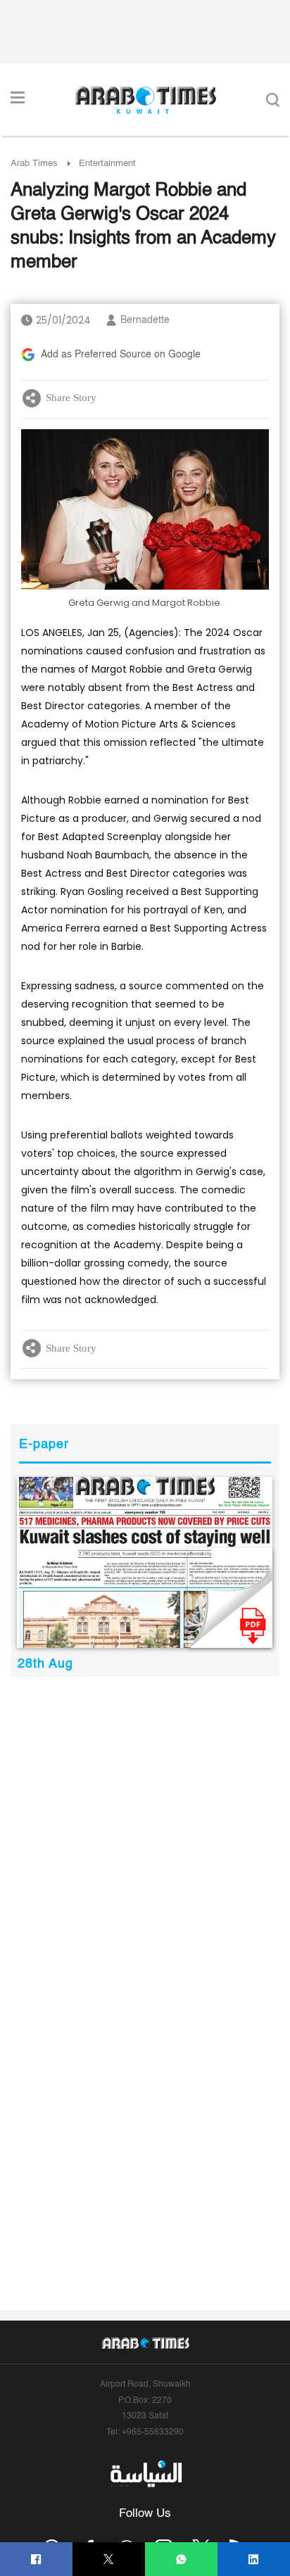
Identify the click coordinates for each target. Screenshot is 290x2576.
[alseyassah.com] (145, 2473)
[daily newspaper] (145, 1562)
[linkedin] (254, 2559)
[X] (109, 2559)
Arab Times (34, 164)
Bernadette (145, 320)
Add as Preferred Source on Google (121, 355)
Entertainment (107, 164)
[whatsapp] (181, 2559)
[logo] (145, 100)
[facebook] (36, 2559)
